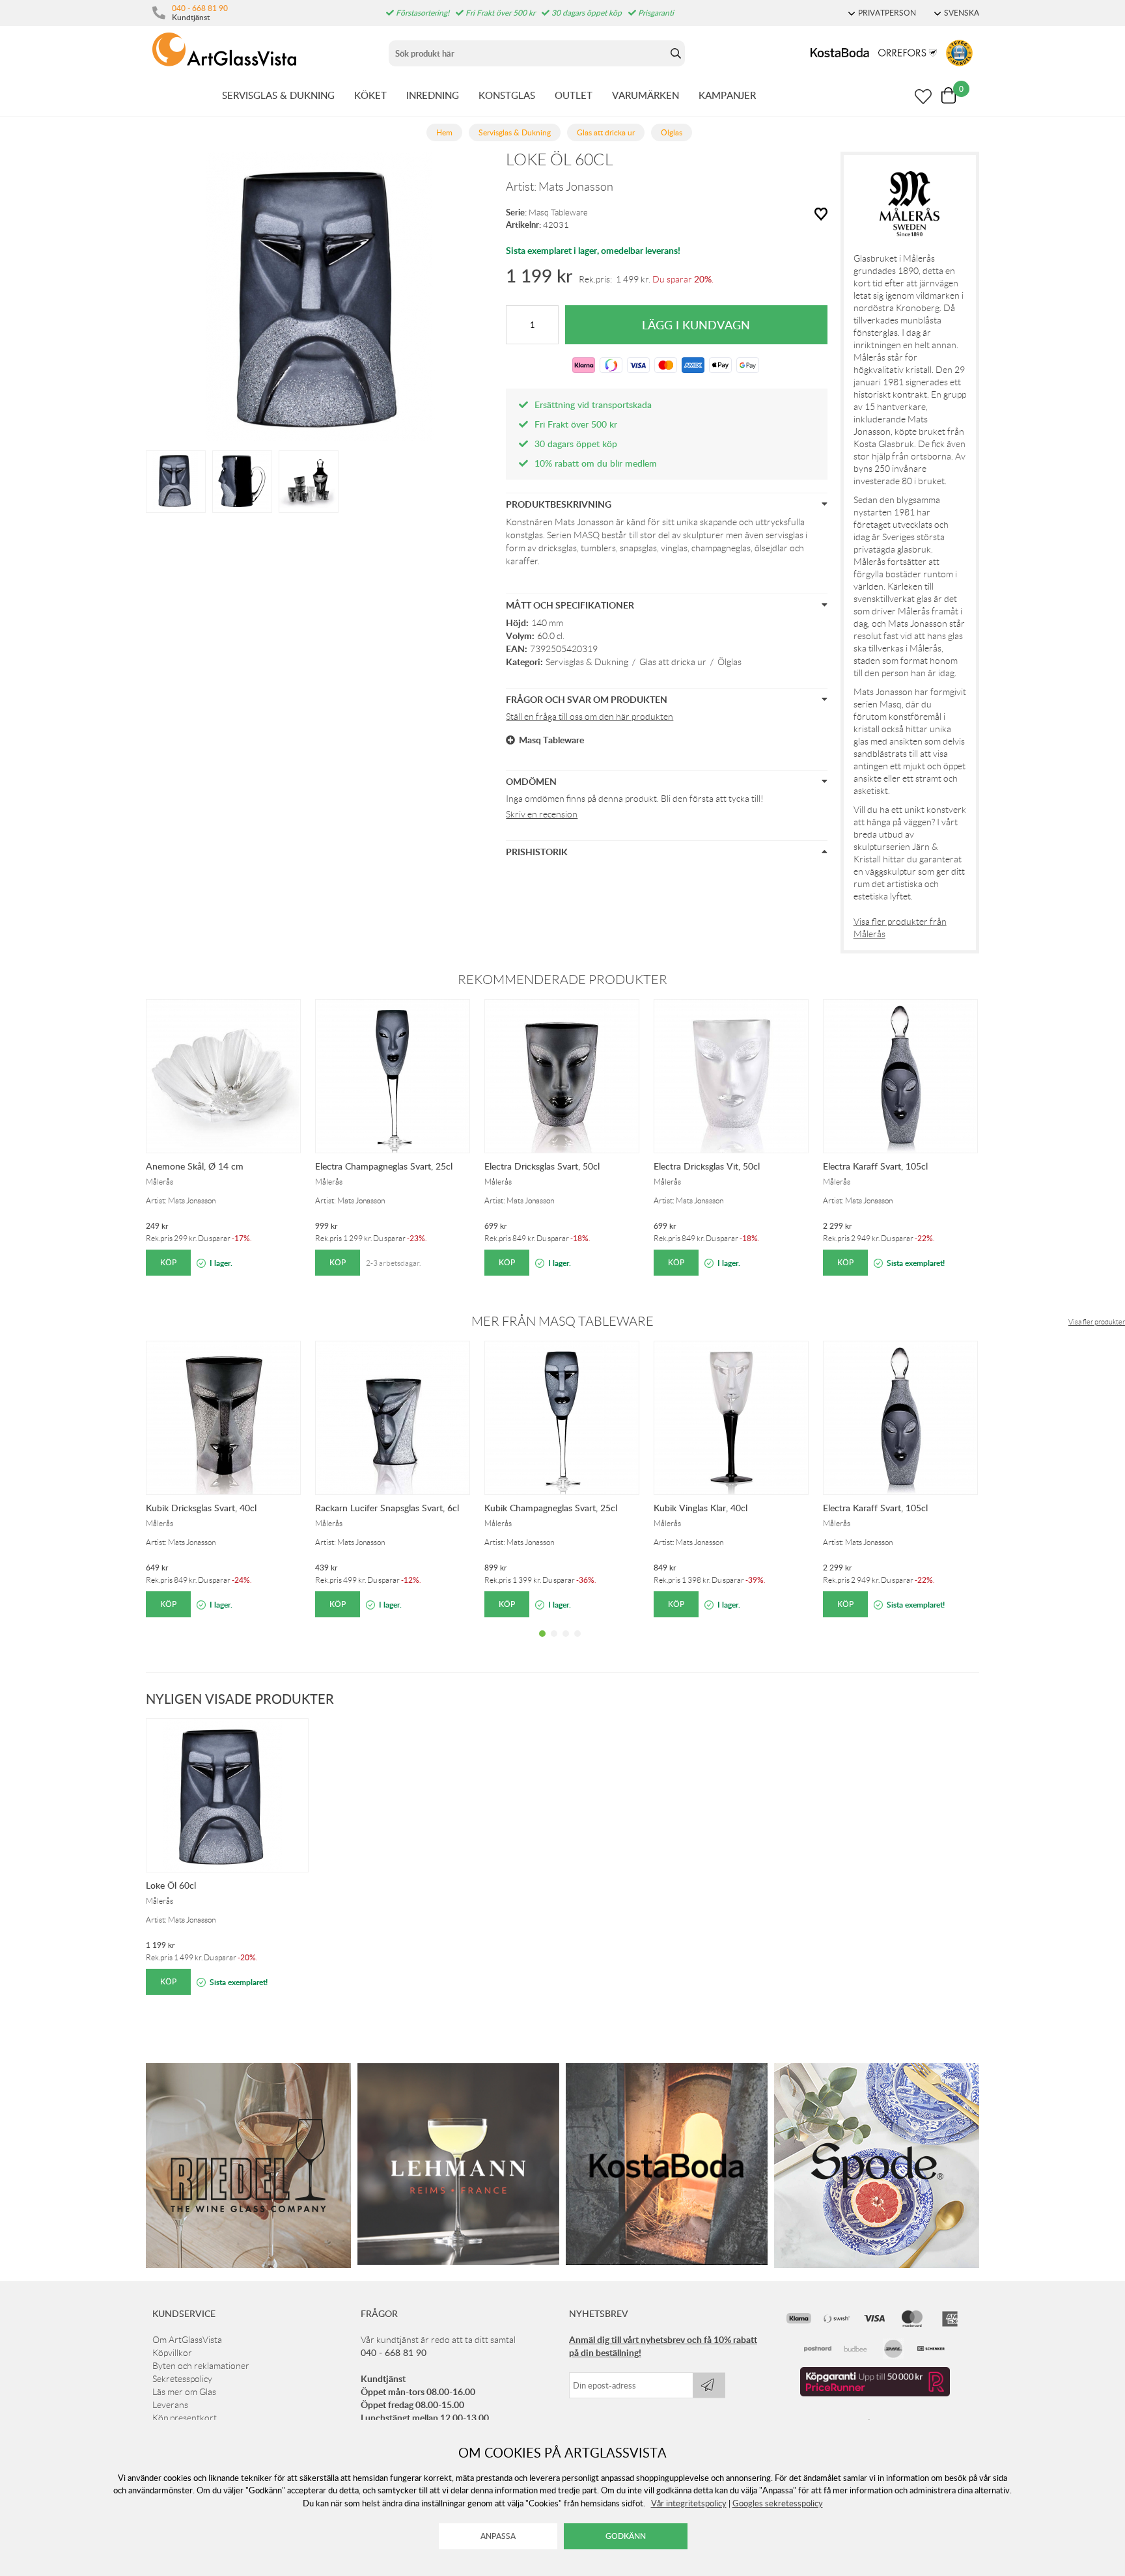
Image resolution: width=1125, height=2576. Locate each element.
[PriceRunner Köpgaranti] (875, 2393)
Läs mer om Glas (184, 2392)
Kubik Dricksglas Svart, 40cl (201, 1508)
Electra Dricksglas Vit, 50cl (707, 1166)
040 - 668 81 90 (200, 8)
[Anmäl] (709, 2385)
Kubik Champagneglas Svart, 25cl (551, 1508)
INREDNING (433, 95)
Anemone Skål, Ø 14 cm (195, 1166)
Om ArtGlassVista (187, 2340)
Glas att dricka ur (673, 662)
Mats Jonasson (576, 187)
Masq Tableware (558, 212)
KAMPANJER (727, 95)
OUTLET (574, 95)
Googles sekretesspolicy (778, 2503)
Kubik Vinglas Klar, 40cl (701, 1508)
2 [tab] (554, 1643)
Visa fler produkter (1097, 1322)
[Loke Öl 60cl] (176, 480)
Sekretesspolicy (182, 2379)
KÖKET (370, 95)
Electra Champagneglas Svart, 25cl (384, 1166)
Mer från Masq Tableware (562, 1321)
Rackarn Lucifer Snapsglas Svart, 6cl (387, 1508)
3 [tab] (566, 1643)
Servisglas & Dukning (587, 662)
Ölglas (729, 662)
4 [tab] (577, 1643)
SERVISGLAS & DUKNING (278, 95)
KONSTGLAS (507, 95)
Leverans (170, 2405)
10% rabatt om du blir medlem (596, 463)
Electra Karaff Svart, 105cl (875, 1166)
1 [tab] (542, 1643)
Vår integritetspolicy (689, 2503)
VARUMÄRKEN (646, 95)
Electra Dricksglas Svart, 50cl (542, 1166)
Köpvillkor (172, 2353)
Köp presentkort (185, 2418)
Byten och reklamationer (201, 2366)
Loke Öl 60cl (171, 1885)
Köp (168, 1262)
